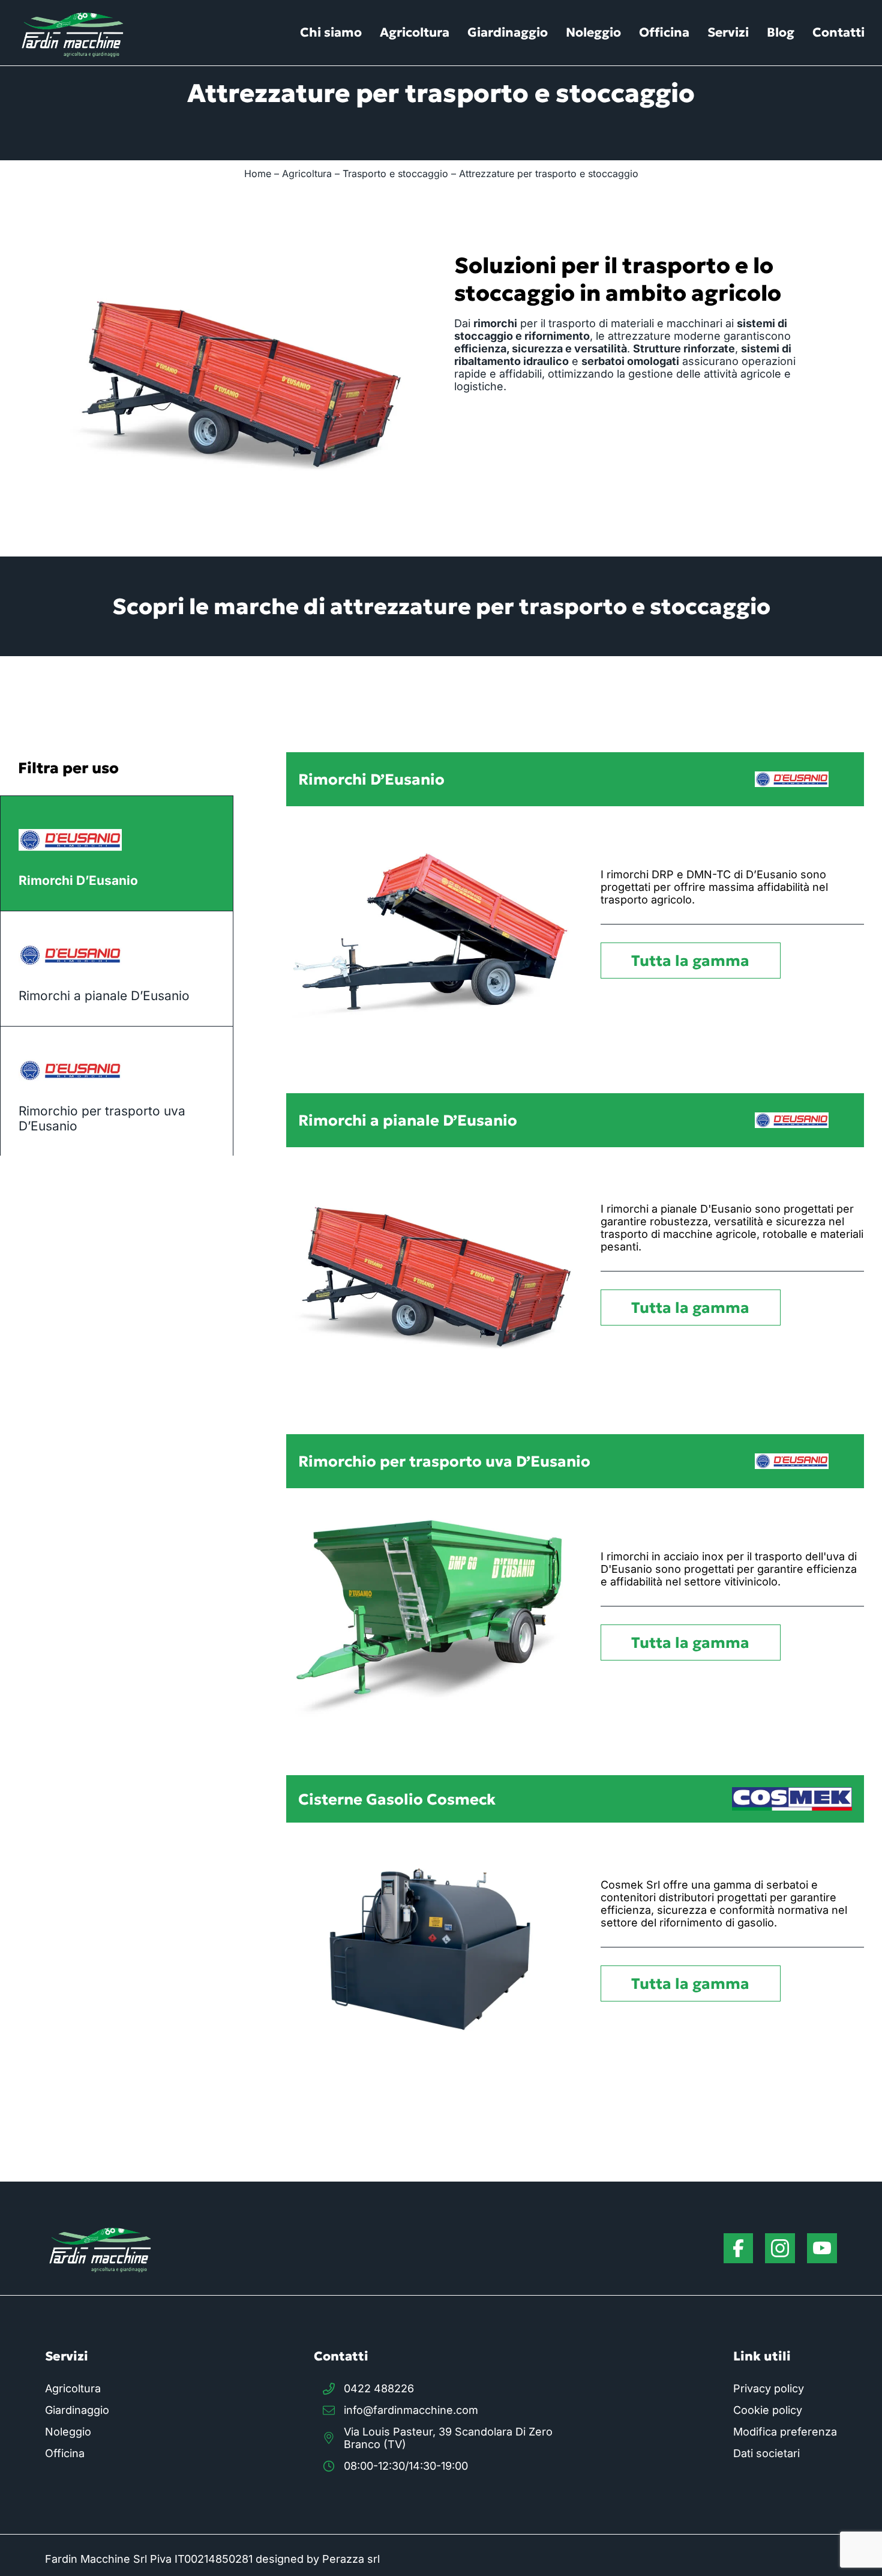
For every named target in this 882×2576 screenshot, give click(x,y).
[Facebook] (738, 2248)
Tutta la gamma (690, 961)
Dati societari (766, 2453)
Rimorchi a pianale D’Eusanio (104, 996)
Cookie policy (768, 2410)
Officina (664, 32)
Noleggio (593, 32)
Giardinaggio (508, 32)
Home (258, 173)
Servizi (728, 32)
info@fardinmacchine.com (411, 2410)
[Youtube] (822, 2248)
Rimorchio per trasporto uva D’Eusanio (102, 1118)
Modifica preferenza (785, 2432)
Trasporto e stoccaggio (395, 173)
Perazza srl (351, 2559)
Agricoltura (415, 32)
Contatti (838, 32)
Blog (781, 32)
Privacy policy (769, 2388)
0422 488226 (379, 2388)
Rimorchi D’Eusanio (78, 880)
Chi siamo (331, 32)
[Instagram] (780, 2248)
